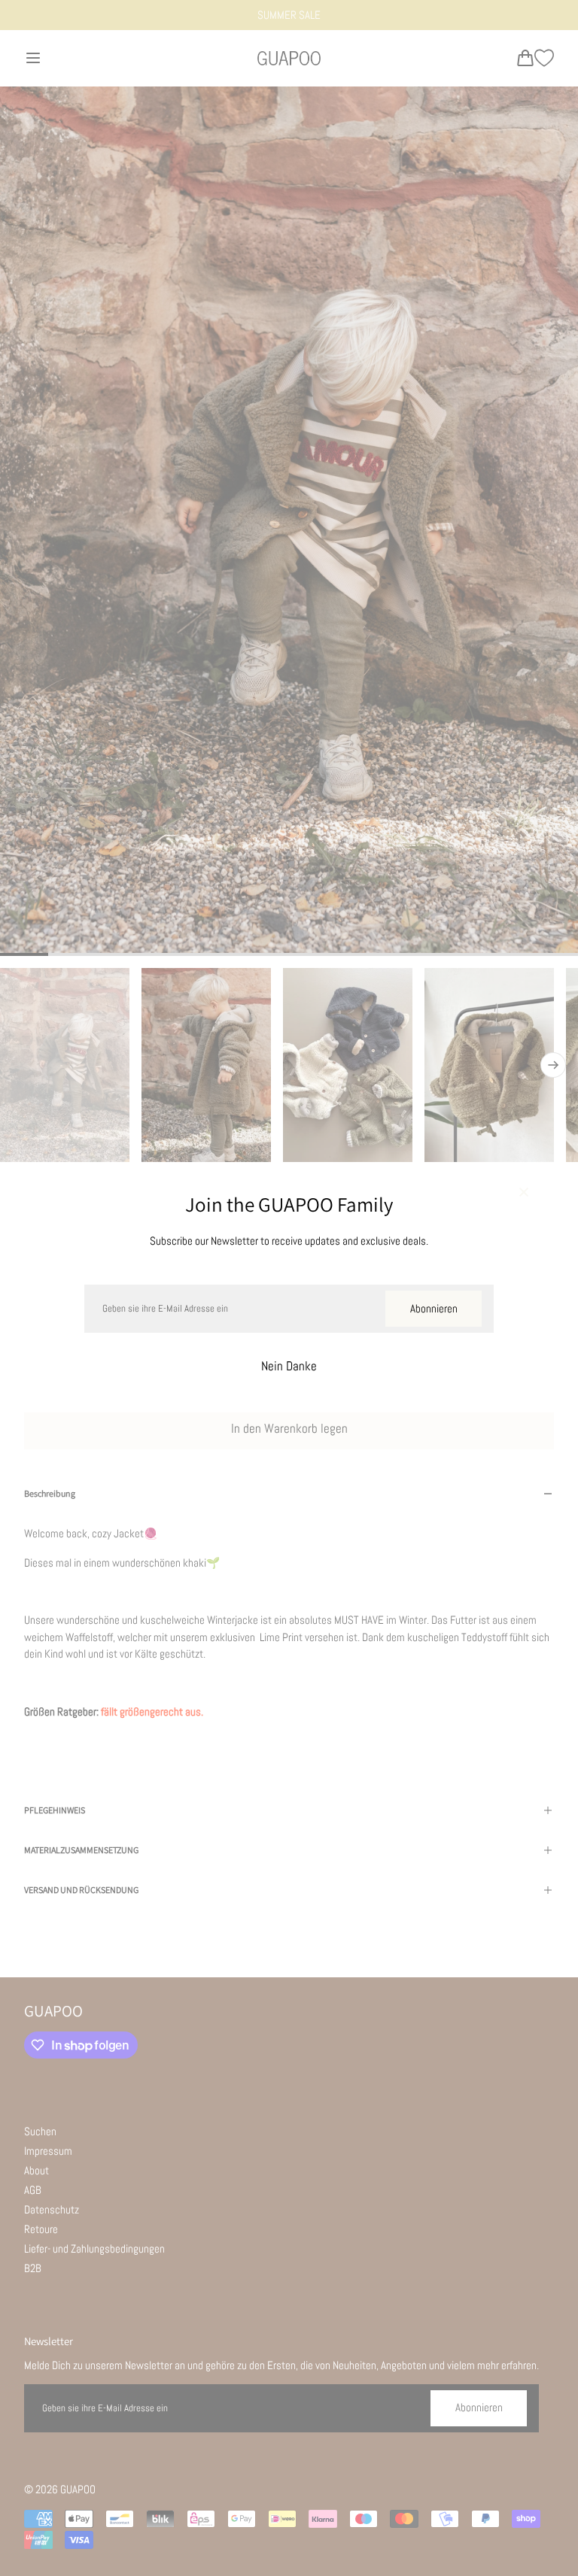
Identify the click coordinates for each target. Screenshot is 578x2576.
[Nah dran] (524, 1194)
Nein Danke (289, 1366)
